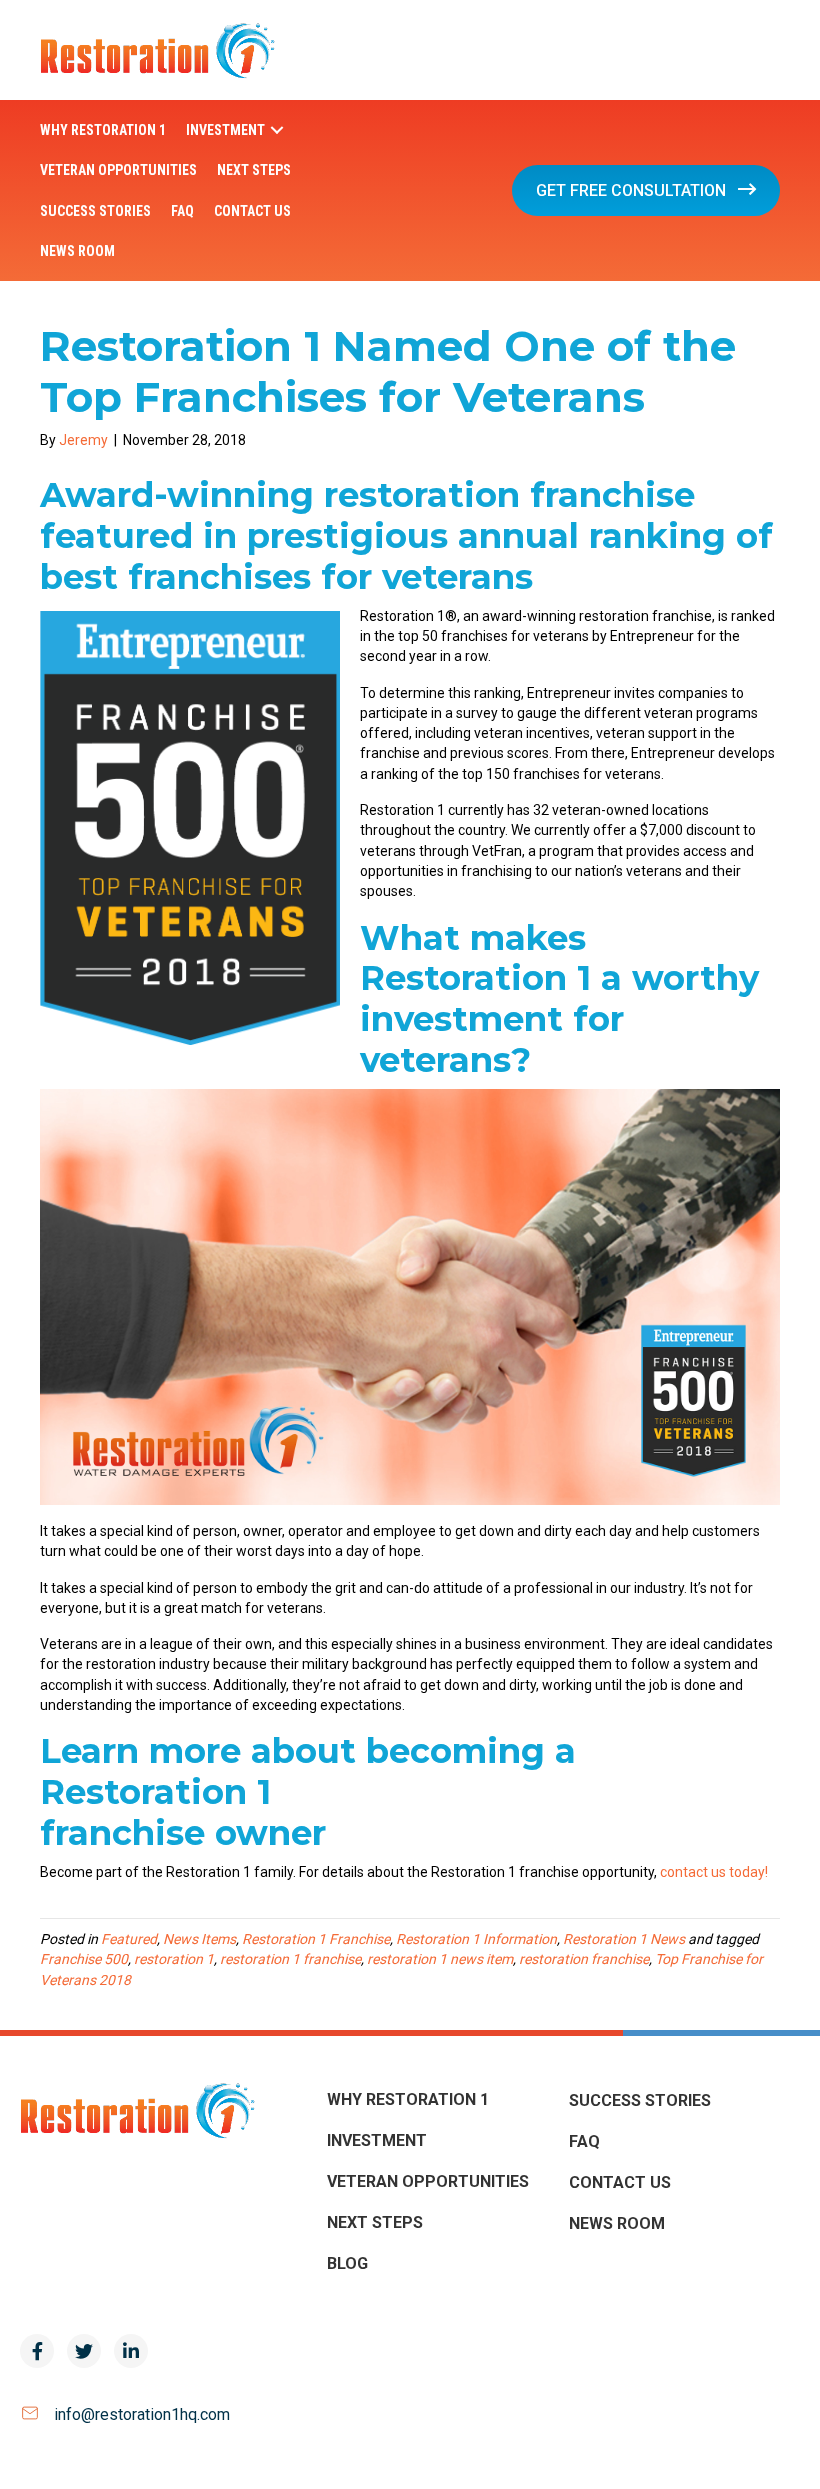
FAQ (584, 2141)
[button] (277, 130)
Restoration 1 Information (476, 1939)
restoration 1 (174, 1959)
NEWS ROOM (617, 2223)
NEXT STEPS (375, 2222)
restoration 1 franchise (290, 1959)
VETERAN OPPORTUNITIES (428, 2181)
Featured (129, 1939)
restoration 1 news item (440, 1959)
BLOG (347, 2263)
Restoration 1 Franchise (316, 1939)
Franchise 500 (84, 1959)
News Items (199, 1939)
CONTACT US (620, 2182)
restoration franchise (584, 1959)
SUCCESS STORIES (640, 2100)
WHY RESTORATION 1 (408, 2099)
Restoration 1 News (624, 1939)
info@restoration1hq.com (142, 2414)
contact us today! (714, 1872)
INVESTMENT (377, 2140)
